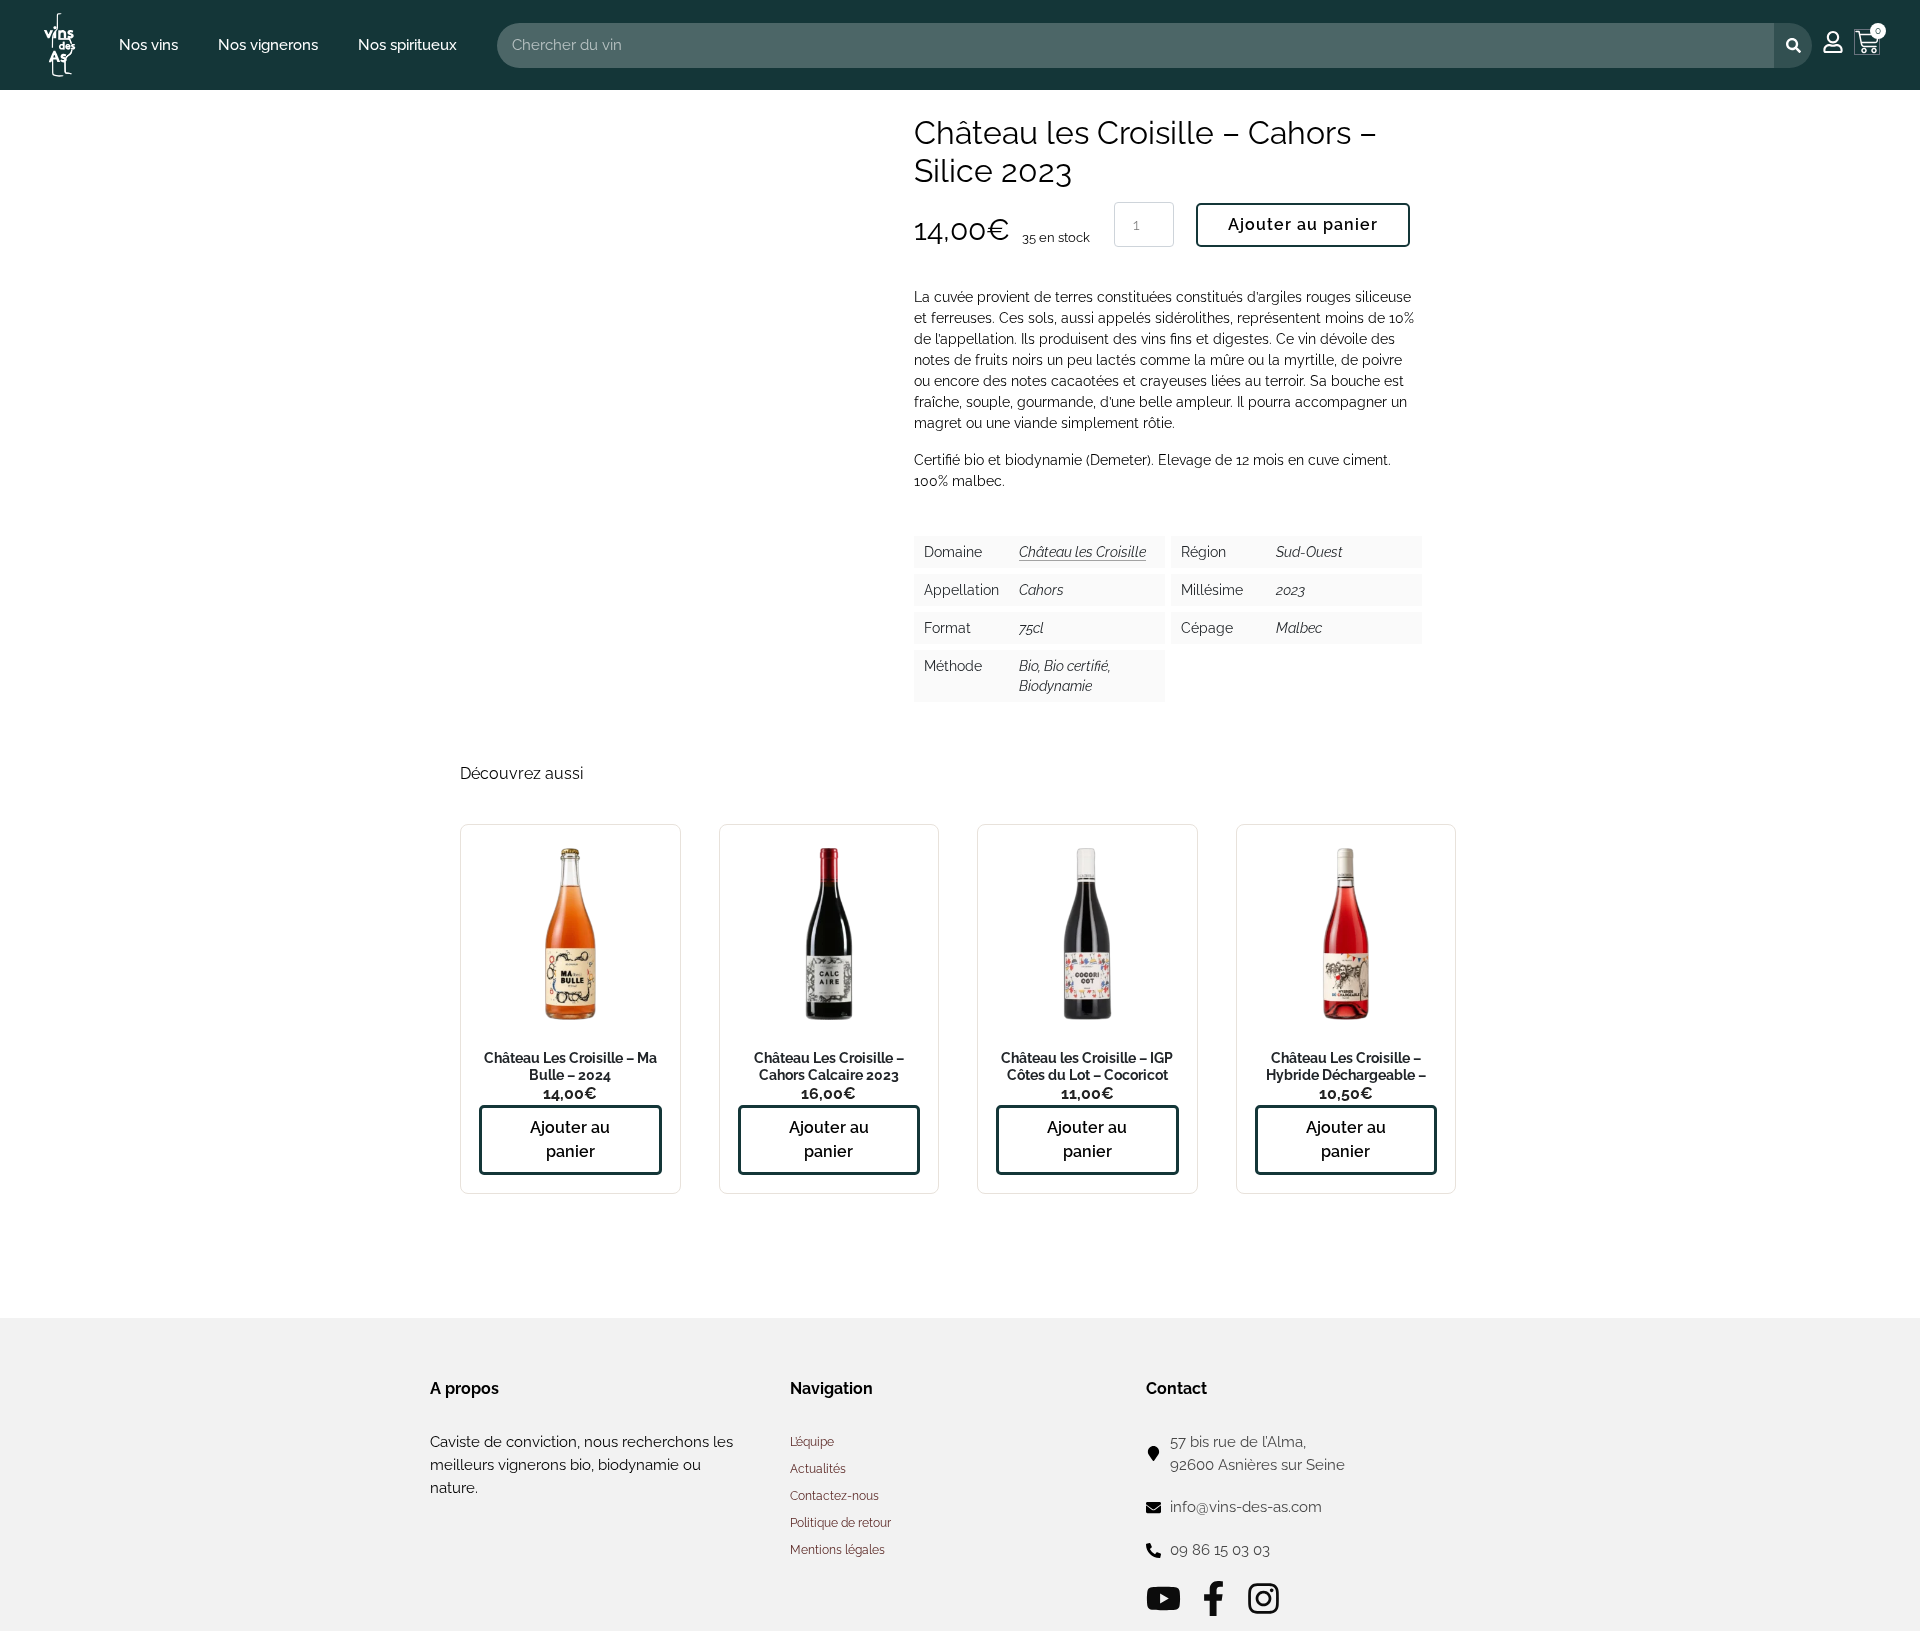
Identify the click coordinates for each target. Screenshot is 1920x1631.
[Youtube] (1163, 1598)
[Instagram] (1263, 1598)
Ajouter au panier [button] (570, 1139)
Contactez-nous (834, 1496)
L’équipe (812, 1442)
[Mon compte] (1833, 42)
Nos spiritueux (407, 45)
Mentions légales (837, 1550)
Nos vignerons (268, 45)
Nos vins (148, 45)
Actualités (818, 1469)
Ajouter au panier (1303, 224)
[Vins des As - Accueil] (59, 44)
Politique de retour (840, 1523)
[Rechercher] (1793, 45)
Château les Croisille (1082, 552)
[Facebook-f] (1213, 1598)
